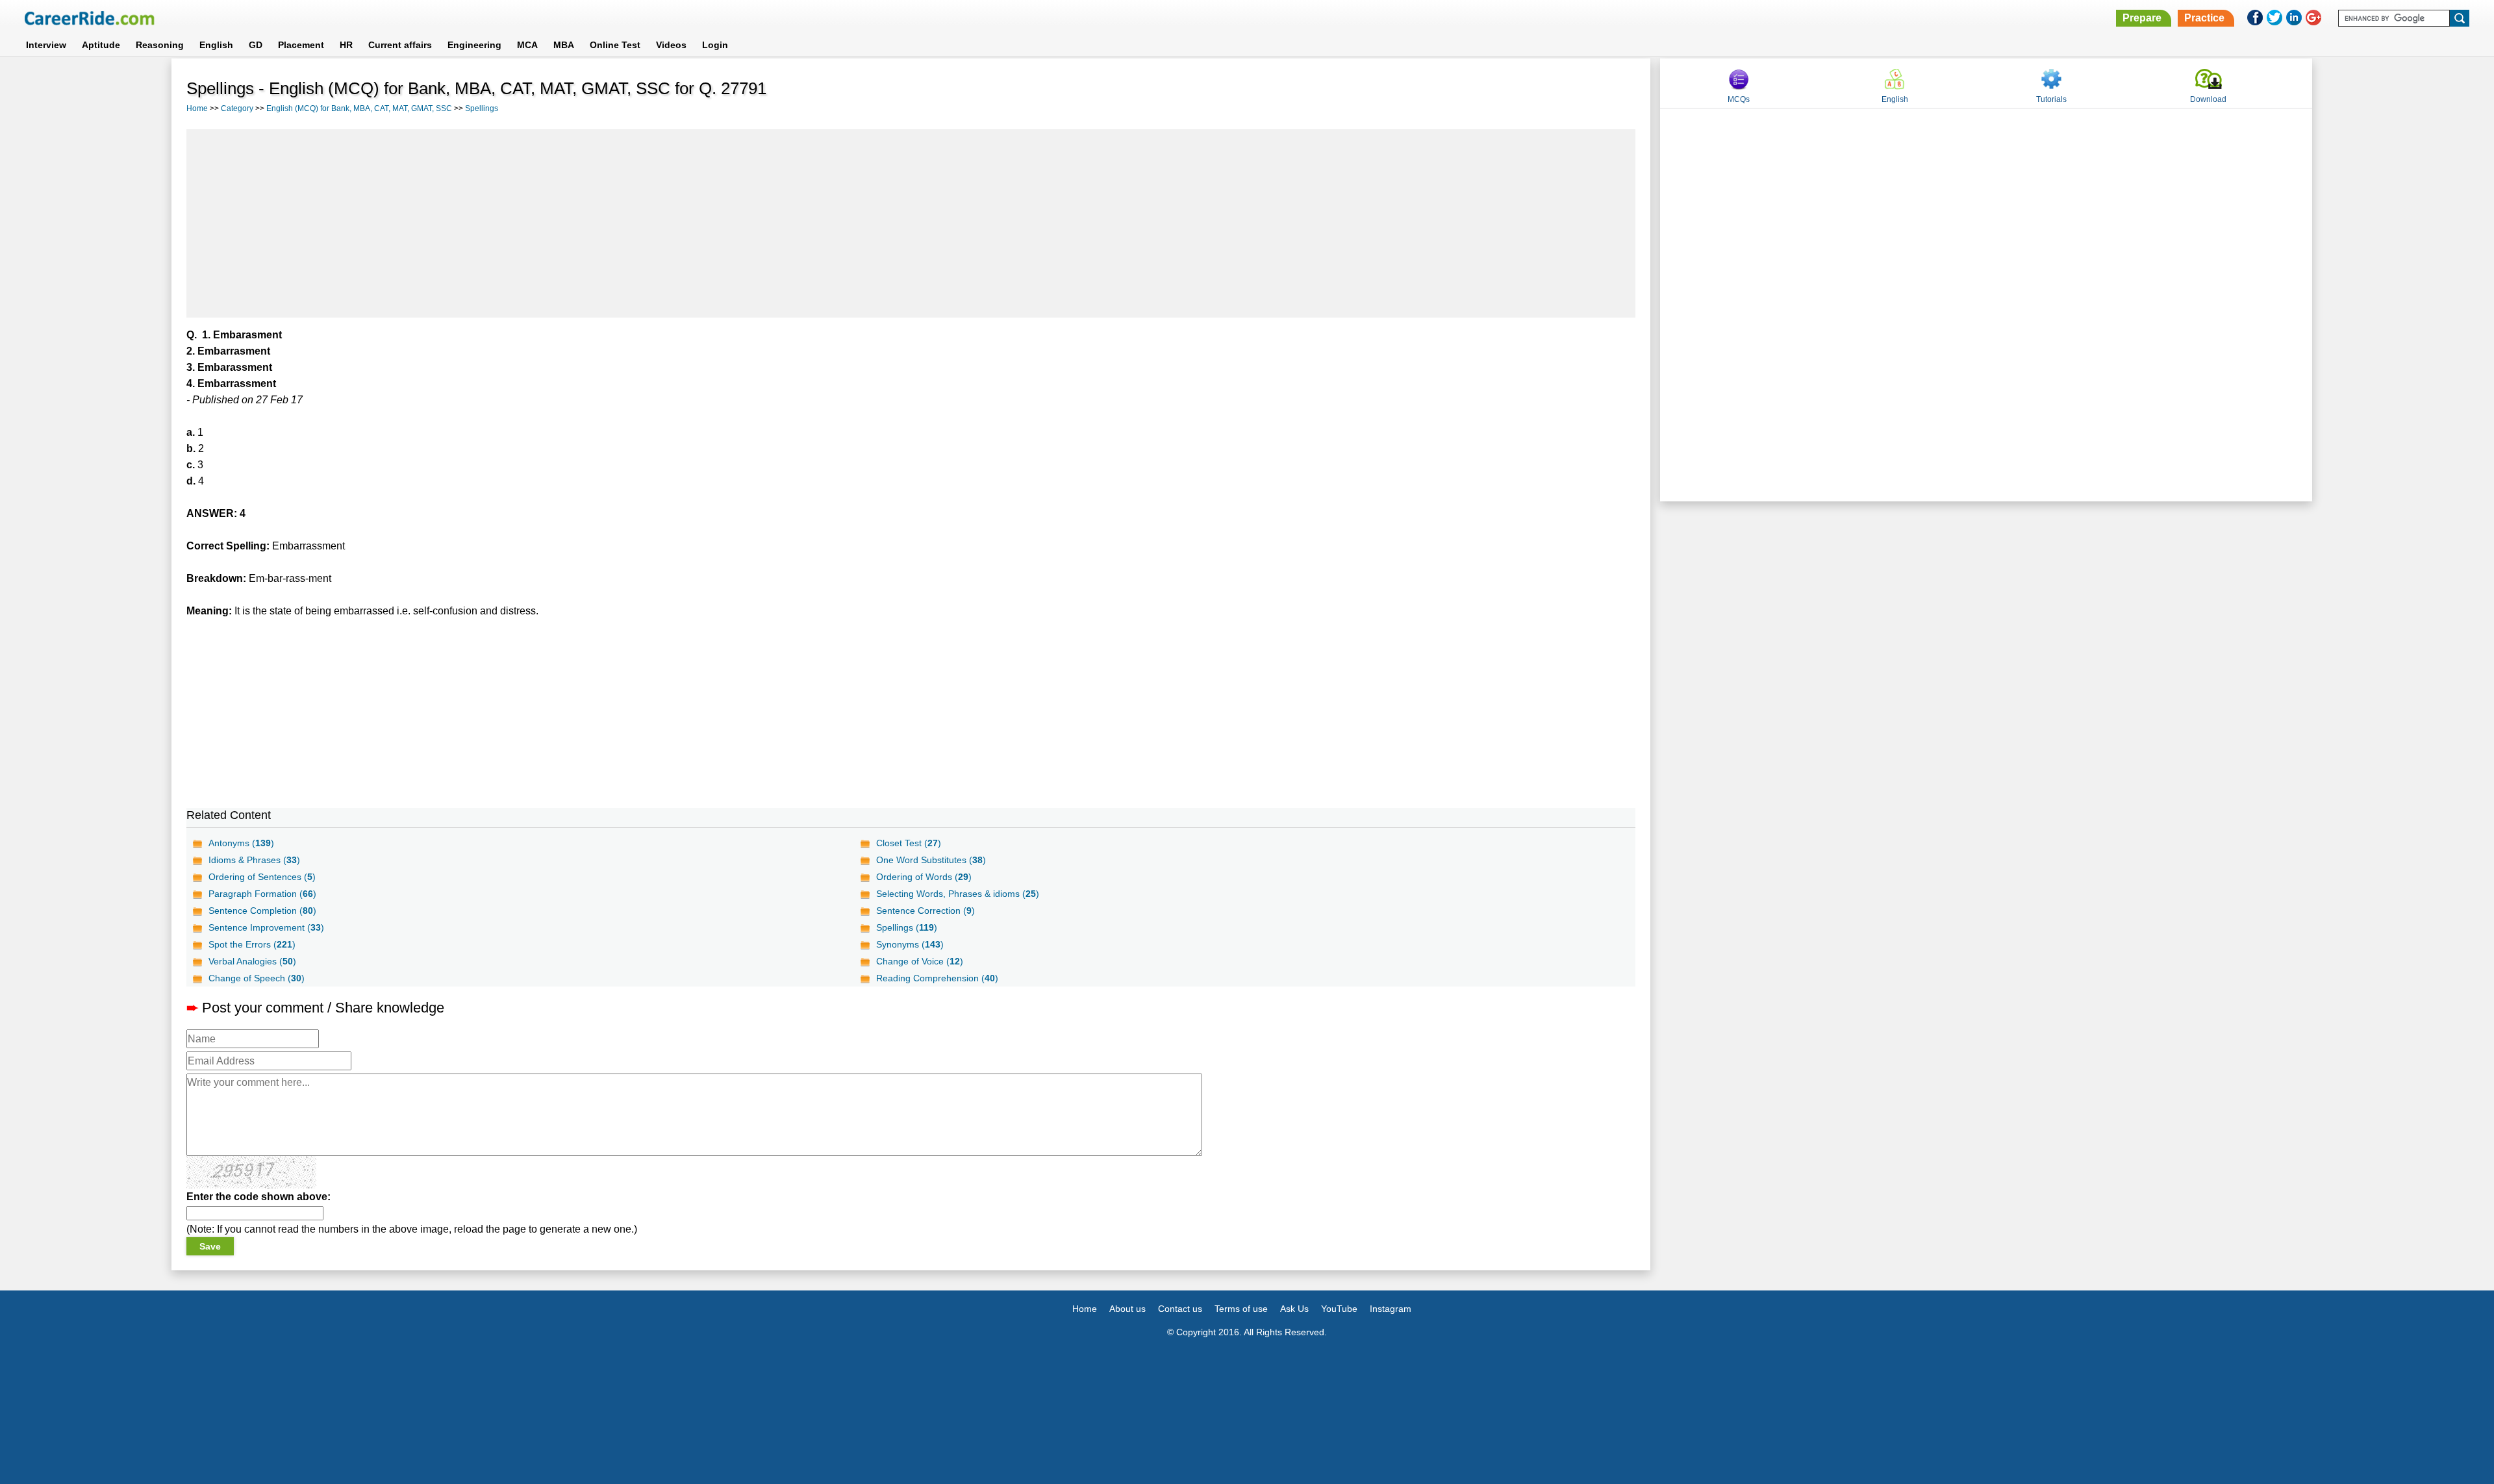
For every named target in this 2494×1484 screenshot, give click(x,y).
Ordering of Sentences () (262, 877)
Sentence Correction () (926, 911)
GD (256, 45)
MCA (527, 45)
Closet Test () (909, 843)
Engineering (474, 45)
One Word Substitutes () (931, 860)
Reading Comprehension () (937, 978)
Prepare (2142, 18)
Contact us (1180, 1309)
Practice (2204, 18)
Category (237, 108)
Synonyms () (910, 944)
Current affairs (400, 45)
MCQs (1739, 99)
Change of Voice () (920, 961)
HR (346, 45)
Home (197, 108)
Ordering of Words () (924, 877)
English (216, 45)
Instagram (1391, 1309)
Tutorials (2051, 99)
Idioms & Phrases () (254, 860)
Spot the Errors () (252, 944)
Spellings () (907, 927)
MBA (564, 45)
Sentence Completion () (262, 911)
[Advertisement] (911, 223)
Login (715, 45)
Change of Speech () (257, 978)
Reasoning (160, 45)
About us (1127, 1309)
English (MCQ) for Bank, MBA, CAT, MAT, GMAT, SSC (359, 108)
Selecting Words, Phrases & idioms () (958, 894)
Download (2208, 99)
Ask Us (1294, 1309)
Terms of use (1241, 1309)
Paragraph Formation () (262, 894)
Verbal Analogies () (252, 961)
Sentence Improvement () (266, 927)
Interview (46, 45)
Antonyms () (241, 843)
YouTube (1339, 1309)
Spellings (482, 108)
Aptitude (101, 45)
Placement (301, 45)
